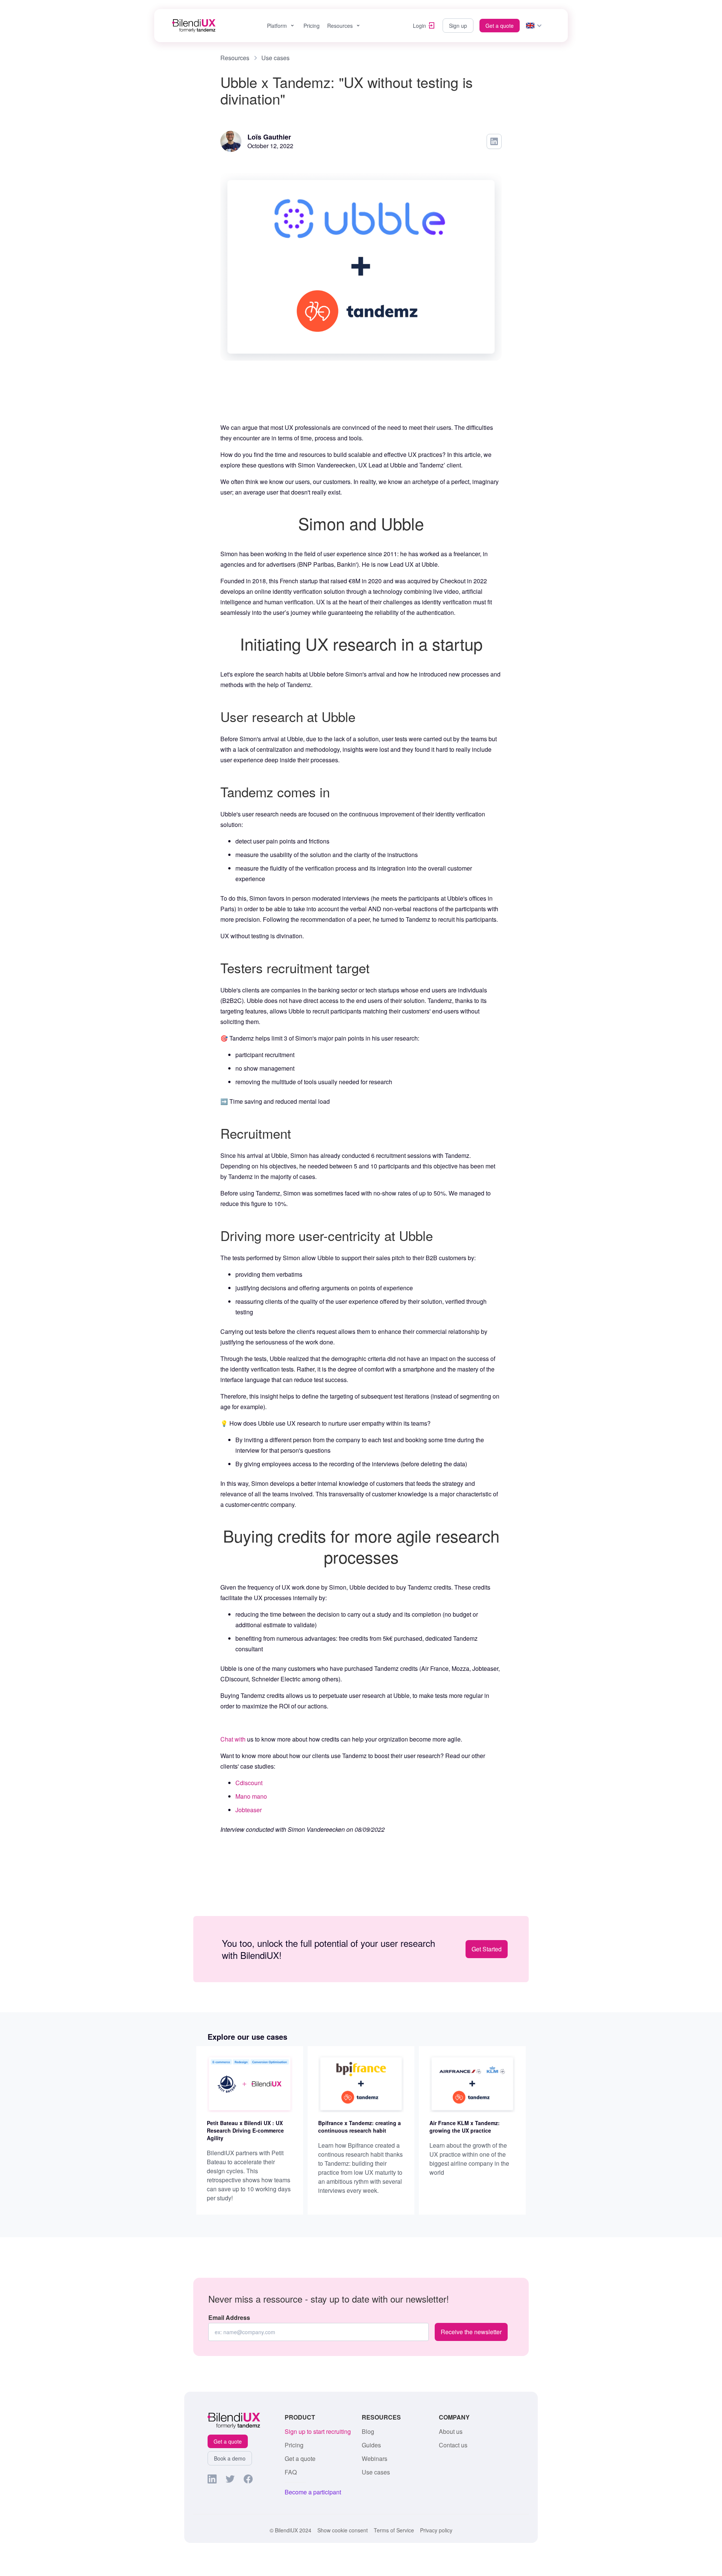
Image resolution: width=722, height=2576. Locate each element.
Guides (371, 2445)
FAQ (291, 2472)
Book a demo (230, 2458)
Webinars (375, 2459)
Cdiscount (249, 1783)
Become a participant (313, 2492)
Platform (277, 26)
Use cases (376, 2472)
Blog (368, 2432)
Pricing (312, 26)
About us (451, 2432)
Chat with (233, 1739)
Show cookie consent (343, 2530)
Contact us (453, 2445)
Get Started (487, 1949)
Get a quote (500, 26)
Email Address (229, 2318)
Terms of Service (394, 2530)
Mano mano (251, 1796)
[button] (281, 26)
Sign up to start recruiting (318, 2432)
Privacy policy (436, 2530)
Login (419, 26)
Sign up (458, 26)
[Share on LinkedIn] (494, 141)
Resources (340, 26)
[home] (194, 26)
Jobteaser (249, 1810)
